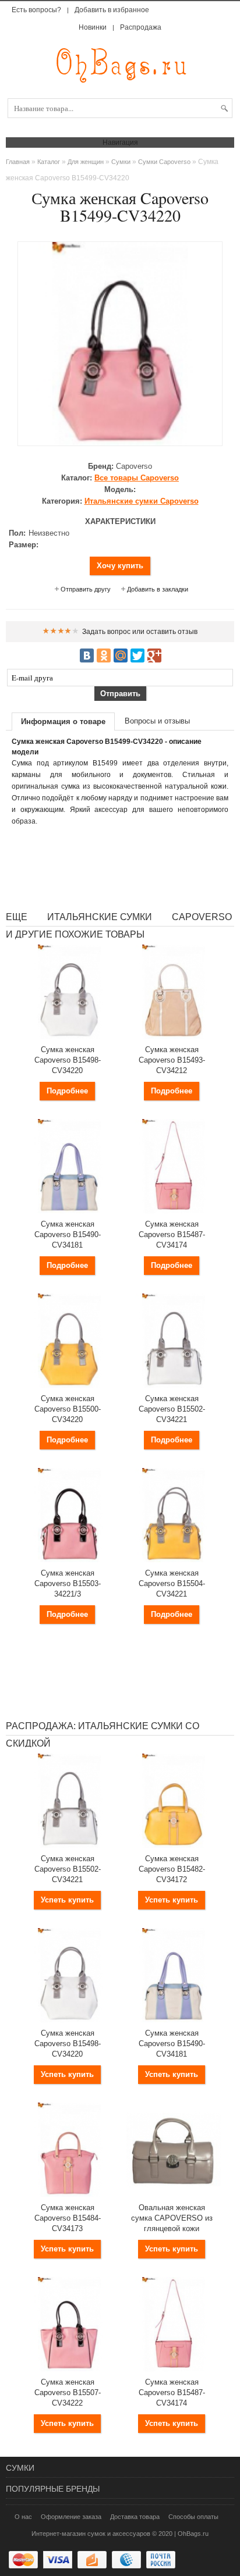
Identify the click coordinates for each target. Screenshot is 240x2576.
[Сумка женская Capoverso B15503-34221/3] (69, 1560)
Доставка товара (135, 2517)
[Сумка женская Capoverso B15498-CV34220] (69, 1036)
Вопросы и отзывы (157, 721)
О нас (23, 2517)
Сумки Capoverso (164, 162)
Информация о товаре (63, 722)
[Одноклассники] (104, 655)
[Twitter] (137, 655)
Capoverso (137, 478)
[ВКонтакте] (87, 655)
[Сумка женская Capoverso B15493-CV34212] (174, 1036)
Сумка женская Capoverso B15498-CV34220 (68, 1060)
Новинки (93, 27)
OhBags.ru (193, 2534)
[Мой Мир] (121, 655)
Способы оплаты (193, 2517)
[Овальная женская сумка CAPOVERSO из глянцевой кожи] (174, 2194)
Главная (18, 162)
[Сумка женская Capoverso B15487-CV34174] (174, 1211)
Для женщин (86, 162)
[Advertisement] (120, 868)
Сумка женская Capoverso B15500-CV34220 (68, 1409)
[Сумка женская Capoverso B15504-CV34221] (174, 1560)
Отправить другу (86, 589)
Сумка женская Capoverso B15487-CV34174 (172, 1234)
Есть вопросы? (36, 10)
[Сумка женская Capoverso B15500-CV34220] (69, 1385)
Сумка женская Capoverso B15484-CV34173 (68, 2218)
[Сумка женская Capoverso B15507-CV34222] (69, 2369)
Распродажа (141, 27)
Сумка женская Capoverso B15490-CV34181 (68, 1234)
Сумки (121, 162)
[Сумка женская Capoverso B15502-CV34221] (174, 1385)
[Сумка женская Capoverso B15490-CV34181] (69, 1211)
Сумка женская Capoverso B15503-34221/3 (68, 1583)
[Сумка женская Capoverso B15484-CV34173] (69, 2194)
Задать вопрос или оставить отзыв (140, 632)
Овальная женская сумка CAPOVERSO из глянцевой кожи (172, 2218)
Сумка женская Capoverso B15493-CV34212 (172, 1060)
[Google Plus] (154, 655)
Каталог (49, 162)
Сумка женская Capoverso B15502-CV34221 (172, 1409)
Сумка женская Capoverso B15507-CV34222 (68, 2392)
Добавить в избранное (112, 10)
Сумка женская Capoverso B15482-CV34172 (172, 1869)
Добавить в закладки (158, 589)
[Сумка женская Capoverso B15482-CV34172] (174, 1845)
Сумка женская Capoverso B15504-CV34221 (172, 1583)
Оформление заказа (71, 2517)
